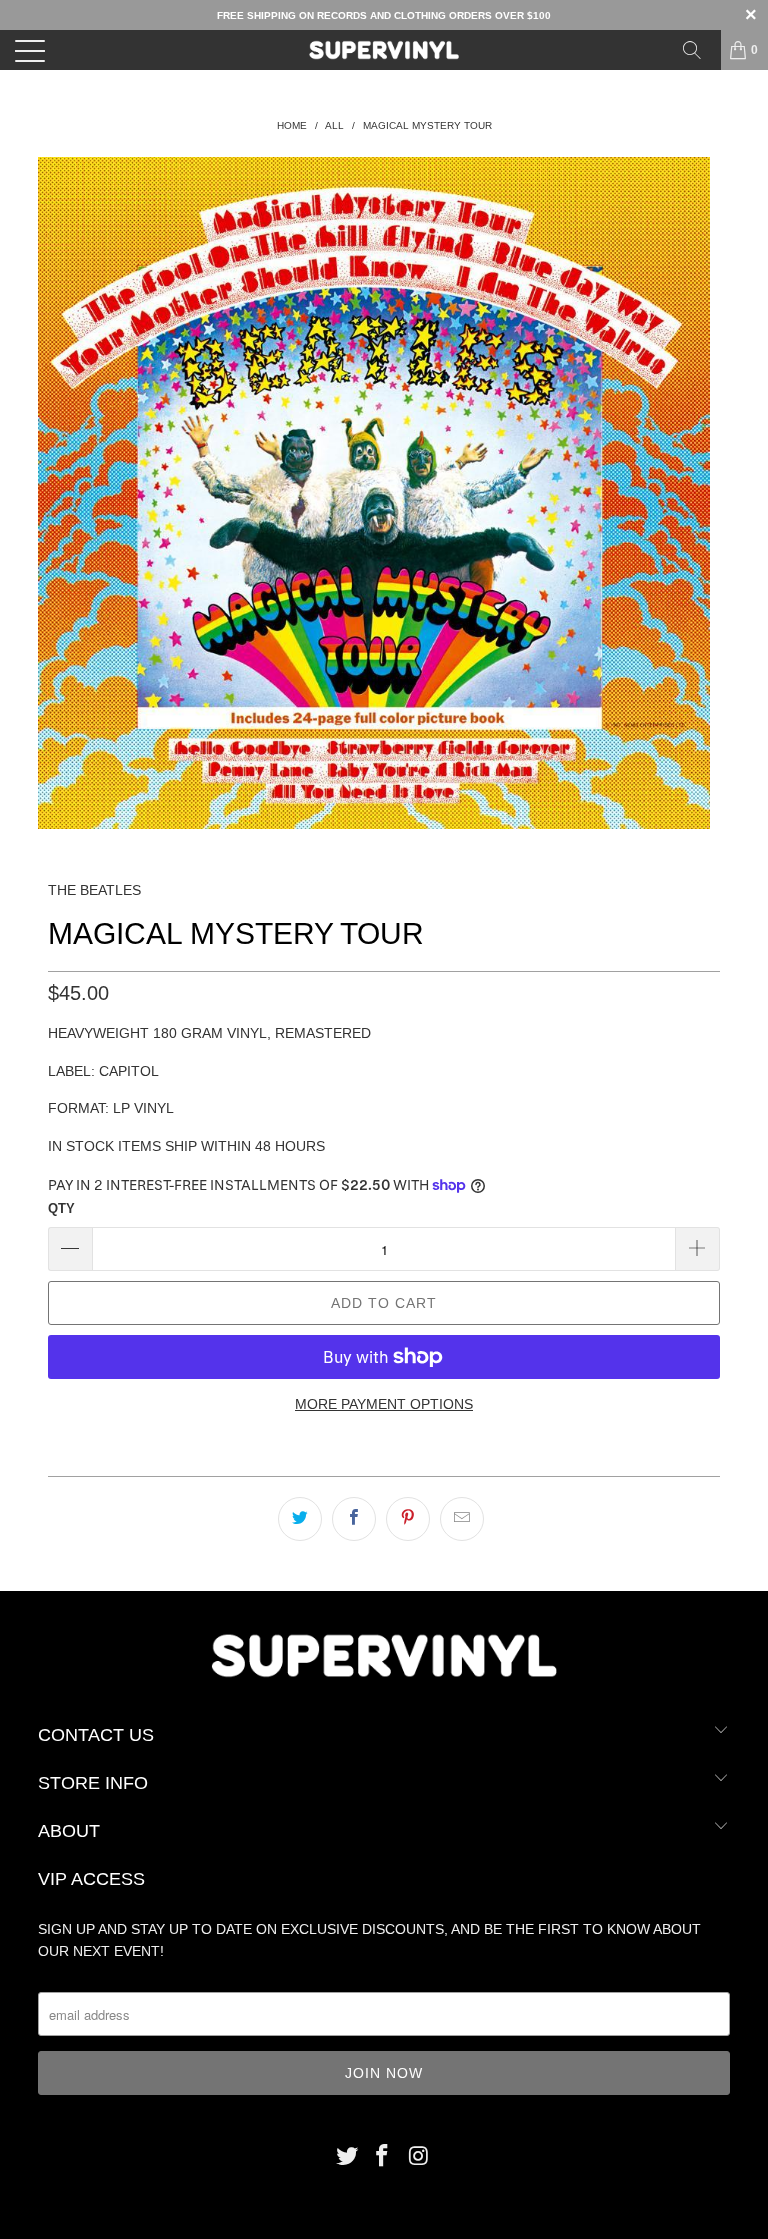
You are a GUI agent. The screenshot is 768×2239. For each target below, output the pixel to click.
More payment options (384, 1404)
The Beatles (94, 890)
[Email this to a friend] (462, 1519)
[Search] (699, 50)
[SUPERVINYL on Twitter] (347, 2157)
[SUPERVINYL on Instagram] (419, 2157)
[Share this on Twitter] (300, 1519)
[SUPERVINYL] (384, 50)
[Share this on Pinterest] (408, 1519)
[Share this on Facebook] (354, 1519)
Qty (61, 1208)
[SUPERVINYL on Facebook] (383, 2157)
